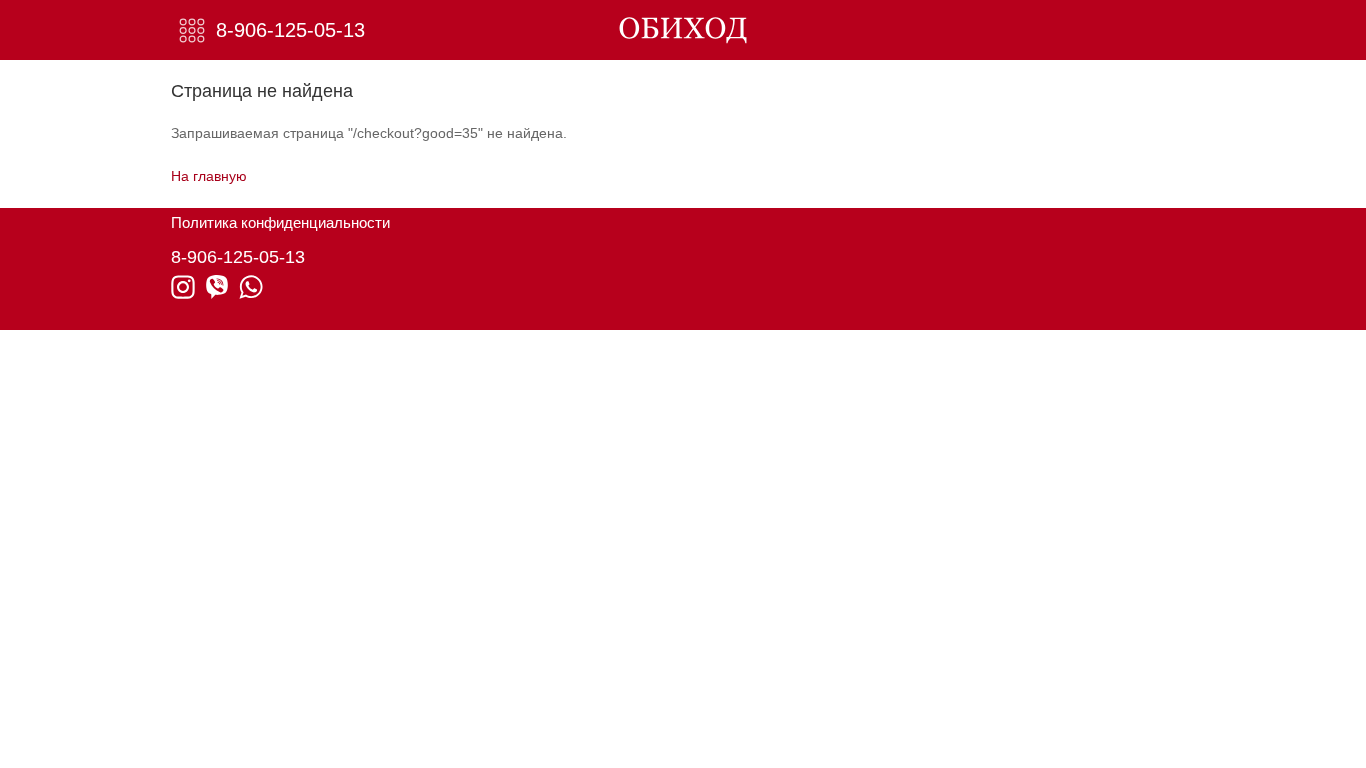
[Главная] (683, 30)
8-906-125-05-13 (290, 30)
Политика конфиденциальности (280, 222)
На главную (209, 176)
